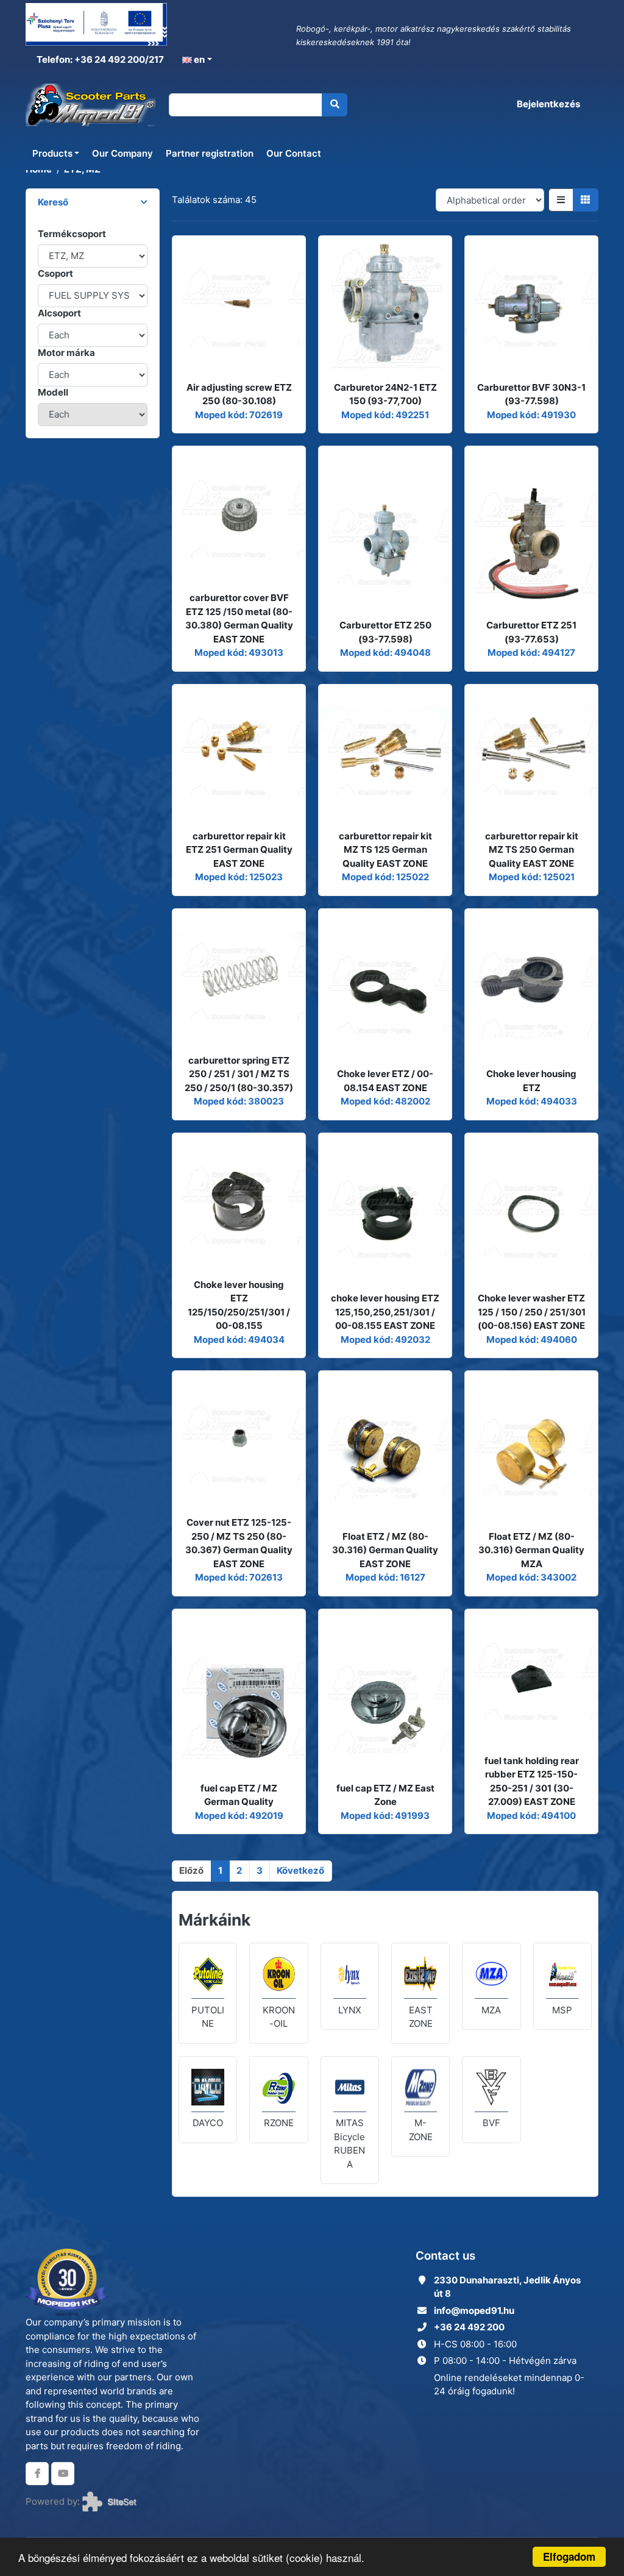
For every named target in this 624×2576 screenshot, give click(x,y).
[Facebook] (37, 2474)
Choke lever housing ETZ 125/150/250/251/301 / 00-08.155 (239, 1305)
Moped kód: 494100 (531, 1816)
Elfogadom (569, 2556)
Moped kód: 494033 (532, 1101)
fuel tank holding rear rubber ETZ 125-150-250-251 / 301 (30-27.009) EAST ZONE (532, 1781)
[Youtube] (63, 2474)
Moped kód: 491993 (385, 1816)
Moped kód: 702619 (239, 415)
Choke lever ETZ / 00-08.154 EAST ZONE (385, 1081)
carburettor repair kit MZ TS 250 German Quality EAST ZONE (532, 850)
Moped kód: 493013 (239, 653)
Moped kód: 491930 (531, 415)
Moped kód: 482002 (385, 1101)
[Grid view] (586, 200)
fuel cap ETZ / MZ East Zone (385, 1795)
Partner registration (210, 153)
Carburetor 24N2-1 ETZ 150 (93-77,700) (385, 394)
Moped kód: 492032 (385, 1340)
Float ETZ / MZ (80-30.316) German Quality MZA (531, 1550)
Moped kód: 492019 (239, 1816)
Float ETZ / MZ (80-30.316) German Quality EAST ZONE (385, 1550)
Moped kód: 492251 (385, 415)
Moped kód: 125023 (239, 877)
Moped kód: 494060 (532, 1340)
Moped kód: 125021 (532, 877)
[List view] (561, 200)
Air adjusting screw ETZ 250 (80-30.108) (239, 394)
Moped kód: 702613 (239, 1577)
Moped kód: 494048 (385, 653)
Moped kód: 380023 (239, 1101)
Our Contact (294, 153)
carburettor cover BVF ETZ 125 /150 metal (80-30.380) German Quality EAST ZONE (239, 618)
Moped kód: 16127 (385, 1577)
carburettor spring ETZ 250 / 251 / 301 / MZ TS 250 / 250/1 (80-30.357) (239, 1074)
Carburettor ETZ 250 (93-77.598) (385, 632)
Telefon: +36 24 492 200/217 (99, 59)
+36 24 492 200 (469, 2327)
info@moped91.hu (474, 2311)
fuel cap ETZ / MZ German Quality (239, 1795)
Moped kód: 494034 (239, 1340)
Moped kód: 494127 (531, 653)
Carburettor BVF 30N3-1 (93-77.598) (531, 394)
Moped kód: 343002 (531, 1577)
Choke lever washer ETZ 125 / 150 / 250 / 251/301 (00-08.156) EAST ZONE (532, 1312)
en (198, 59)
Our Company (122, 153)
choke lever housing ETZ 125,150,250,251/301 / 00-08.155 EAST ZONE (385, 1312)
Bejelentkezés (548, 104)
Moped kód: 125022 (385, 877)
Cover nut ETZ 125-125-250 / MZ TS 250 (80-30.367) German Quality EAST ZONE (239, 1543)
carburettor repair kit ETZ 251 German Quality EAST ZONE (239, 850)
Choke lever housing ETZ (531, 1081)
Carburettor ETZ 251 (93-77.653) (531, 632)
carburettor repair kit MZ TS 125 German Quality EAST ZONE (385, 850)
